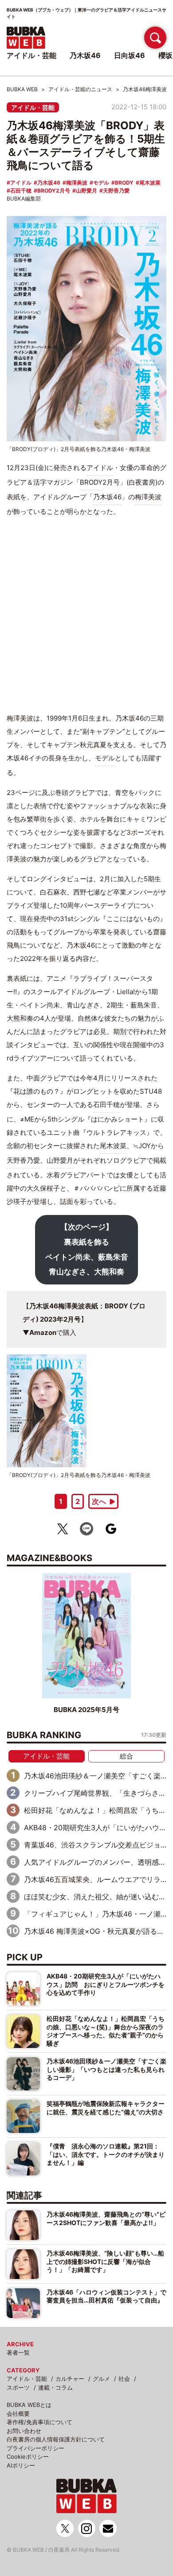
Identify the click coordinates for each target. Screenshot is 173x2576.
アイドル (21, 183)
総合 (126, 1756)
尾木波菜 (150, 183)
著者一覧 (18, 2352)
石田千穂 (21, 191)
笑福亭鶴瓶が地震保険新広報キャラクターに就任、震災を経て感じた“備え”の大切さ (106, 2107)
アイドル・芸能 (33, 107)
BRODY (124, 183)
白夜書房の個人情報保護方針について (56, 2439)
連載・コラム (55, 2387)
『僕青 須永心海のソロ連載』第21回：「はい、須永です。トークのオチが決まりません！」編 (106, 2154)
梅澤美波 (77, 183)
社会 (124, 2379)
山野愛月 (86, 191)
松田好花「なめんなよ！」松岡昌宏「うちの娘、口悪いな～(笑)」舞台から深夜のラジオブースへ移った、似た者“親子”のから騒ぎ (106, 2031)
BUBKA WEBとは (29, 2405)
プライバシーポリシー (35, 2448)
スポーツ (18, 2387)
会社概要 (18, 2414)
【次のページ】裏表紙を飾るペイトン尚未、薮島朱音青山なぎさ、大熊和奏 (87, 1249)
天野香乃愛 (116, 191)
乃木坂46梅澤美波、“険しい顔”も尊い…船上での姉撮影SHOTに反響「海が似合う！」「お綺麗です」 (105, 2261)
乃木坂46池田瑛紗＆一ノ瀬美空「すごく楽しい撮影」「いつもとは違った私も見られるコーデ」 (106, 2069)
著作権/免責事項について (39, 2422)
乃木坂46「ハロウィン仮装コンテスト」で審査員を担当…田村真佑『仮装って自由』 (106, 2296)
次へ (99, 1501)
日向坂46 (130, 55)
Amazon (43, 1332)
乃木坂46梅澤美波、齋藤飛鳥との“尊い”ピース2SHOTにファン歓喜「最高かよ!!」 (106, 2218)
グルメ (101, 2379)
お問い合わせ (24, 2431)
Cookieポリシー (28, 2456)
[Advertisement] (86, 615)
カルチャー (70, 2379)
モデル (101, 183)
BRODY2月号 (54, 191)
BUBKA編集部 (24, 199)
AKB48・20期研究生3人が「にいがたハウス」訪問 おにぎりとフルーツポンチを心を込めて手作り (106, 1984)
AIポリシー (21, 2465)
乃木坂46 (49, 183)
